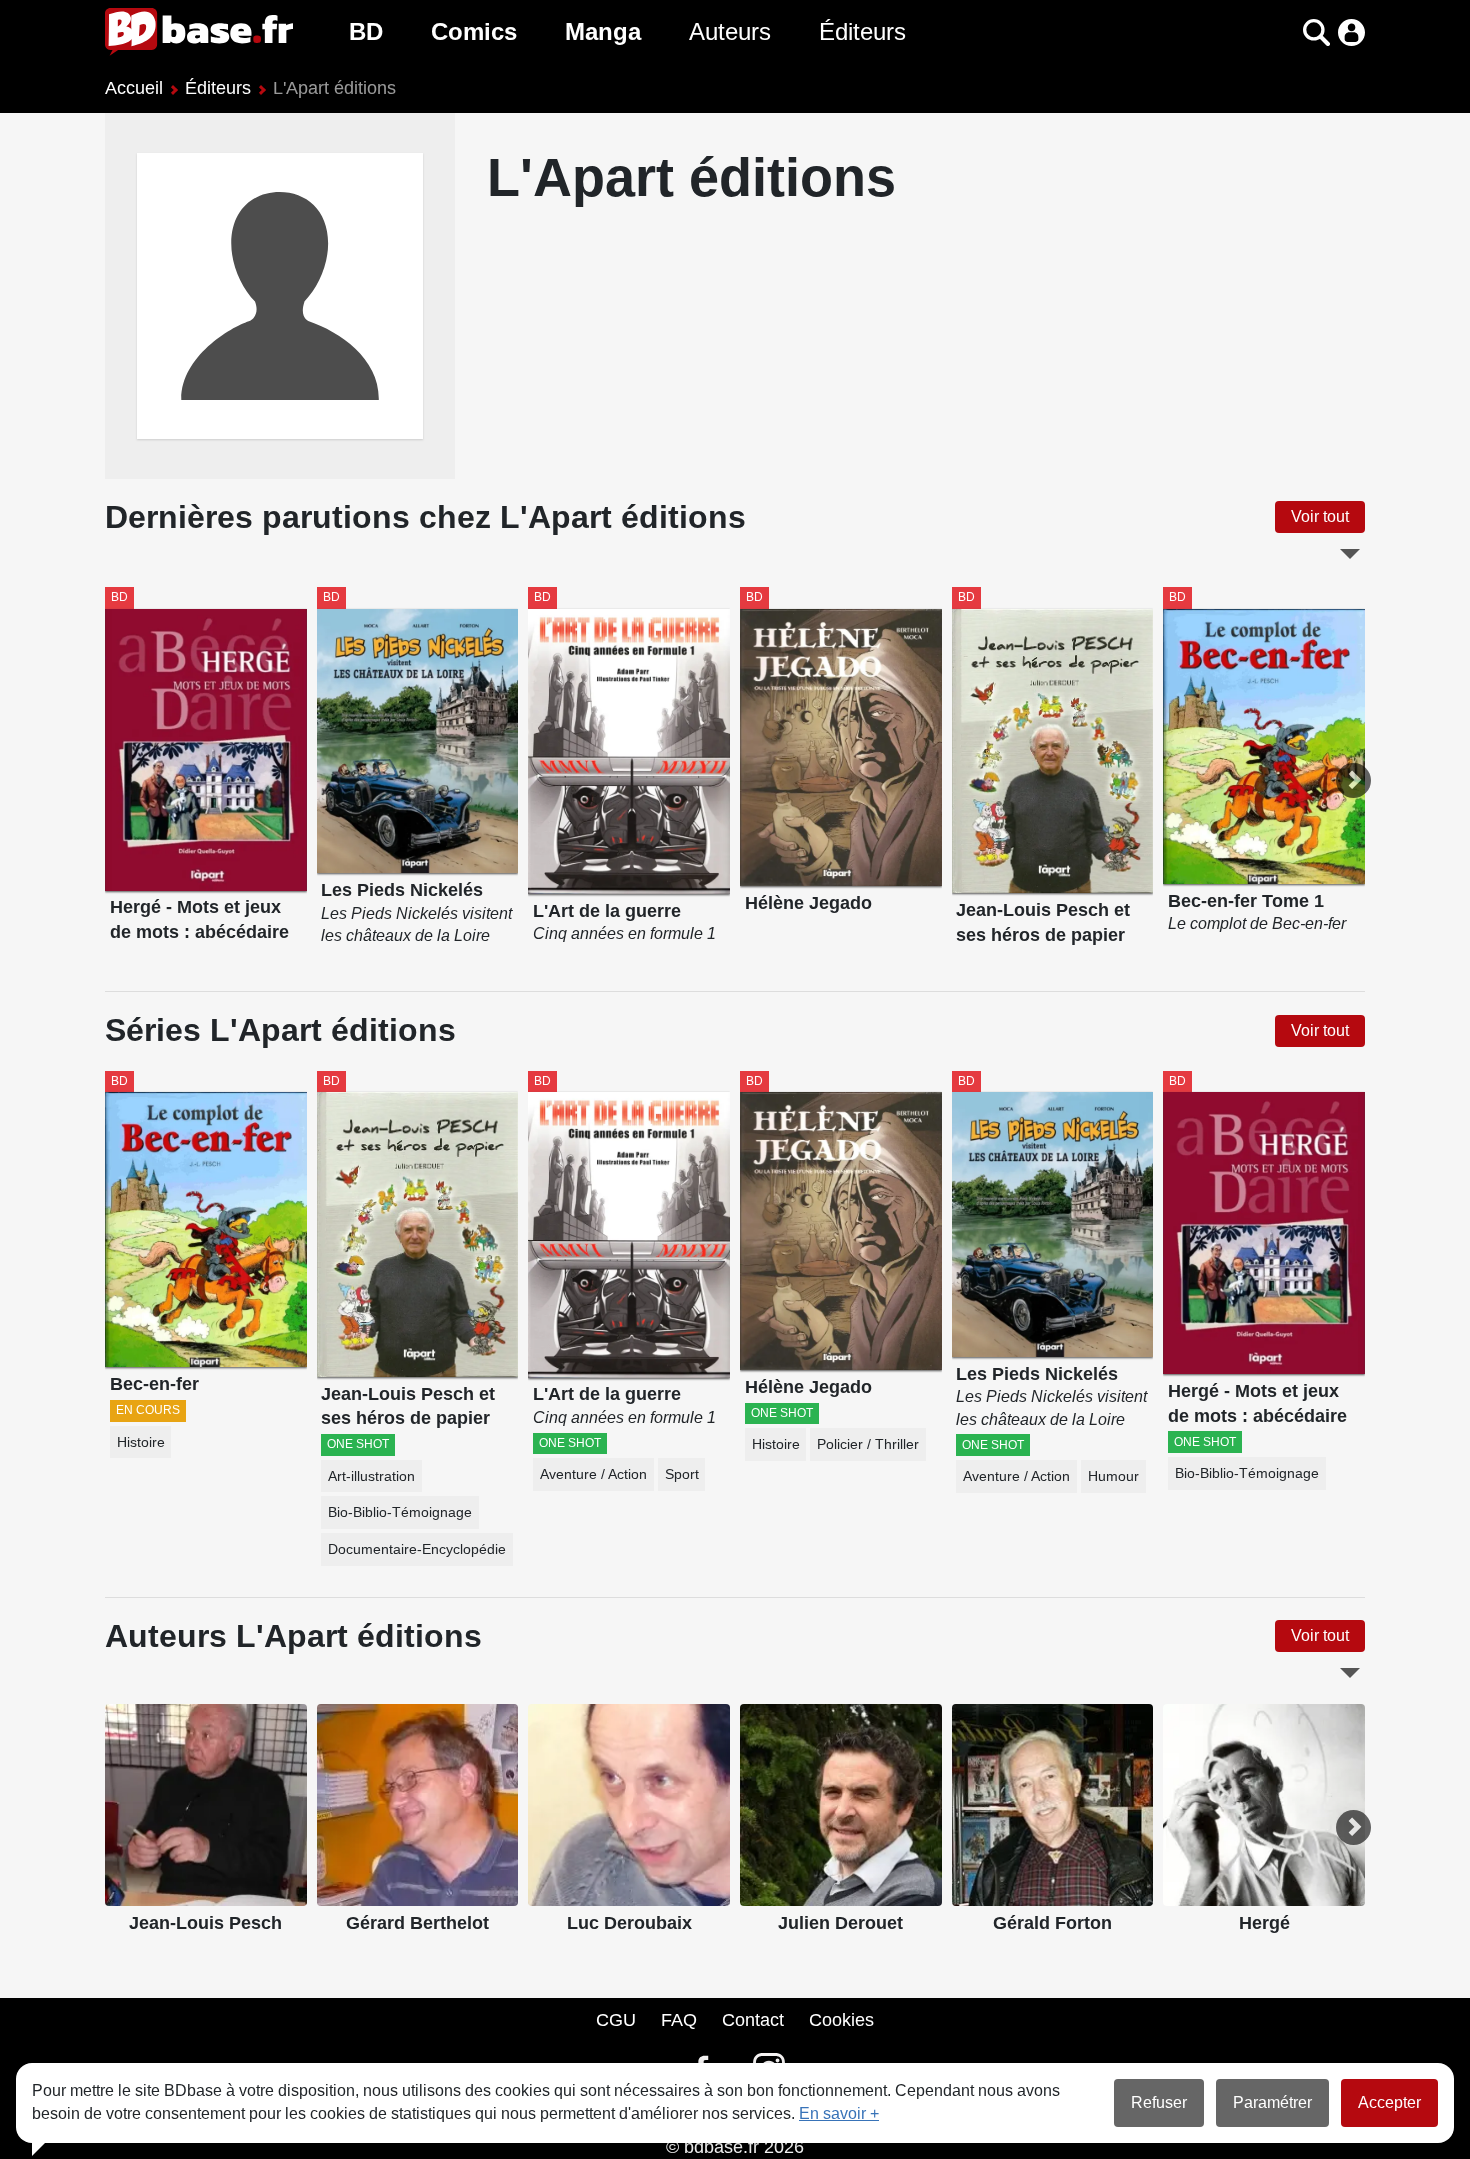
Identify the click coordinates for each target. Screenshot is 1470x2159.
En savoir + (839, 2113)
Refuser (1159, 2102)
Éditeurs (862, 31)
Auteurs (730, 31)
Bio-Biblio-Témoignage (400, 1512)
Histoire (141, 1442)
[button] (1281, 32)
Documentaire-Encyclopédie (417, 1549)
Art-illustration (371, 1476)
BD (366, 31)
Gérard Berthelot (417, 1923)
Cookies (841, 2020)
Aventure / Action (593, 1474)
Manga (603, 31)
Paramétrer (1272, 2102)
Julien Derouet (840, 1923)
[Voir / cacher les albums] (1350, 554)
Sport (682, 1474)
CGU (616, 2020)
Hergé (1264, 1923)
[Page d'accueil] (199, 32)
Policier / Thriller (868, 1444)
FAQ (679, 2020)
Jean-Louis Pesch (205, 1923)
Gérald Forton (1052, 1923)
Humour (1113, 1476)
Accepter (1389, 2102)
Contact (753, 2020)
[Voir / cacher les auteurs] (1350, 1673)
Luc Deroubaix (629, 1923)
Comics (474, 31)
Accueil (134, 88)
